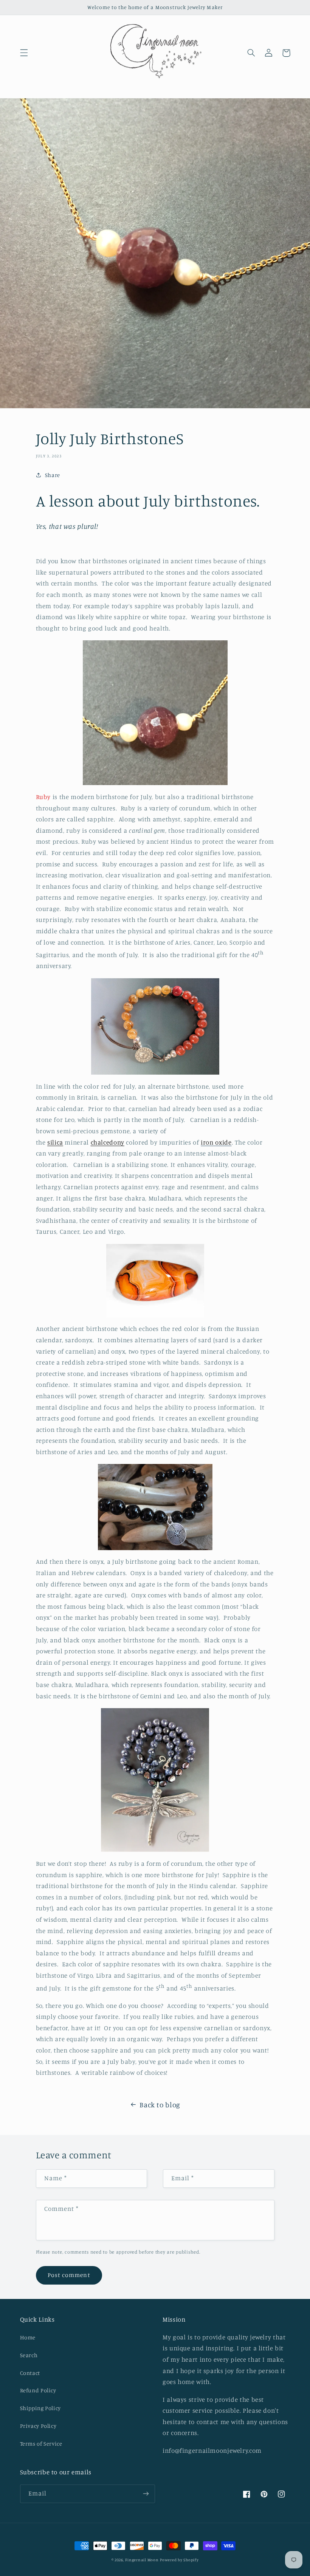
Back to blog (160, 2104)
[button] (24, 53)
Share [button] (53, 475)
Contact (30, 2373)
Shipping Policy (40, 2408)
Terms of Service (41, 2444)
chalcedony (108, 1142)
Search (29, 2355)
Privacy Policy (38, 2426)
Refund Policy (38, 2390)
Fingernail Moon (142, 2560)
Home (28, 2337)
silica (55, 1142)
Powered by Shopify (179, 2560)
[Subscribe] (146, 2494)
